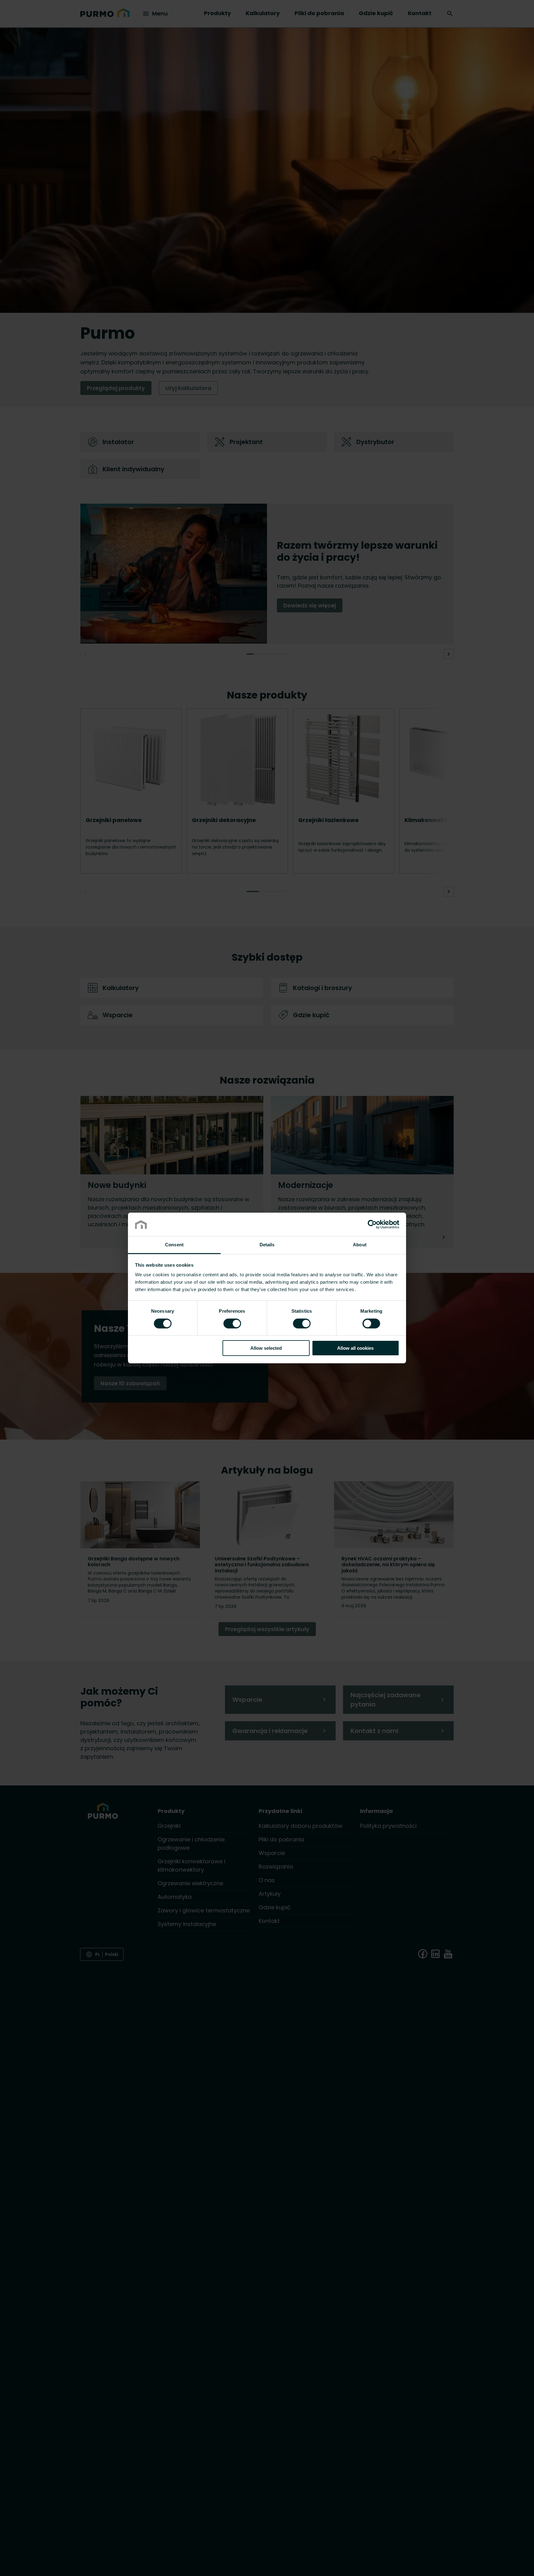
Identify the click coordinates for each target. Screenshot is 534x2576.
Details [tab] (267, 1245)
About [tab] (360, 1245)
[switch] (232, 1323)
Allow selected (266, 1348)
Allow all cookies (355, 1348)
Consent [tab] (174, 1245)
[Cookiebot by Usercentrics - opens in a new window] (372, 1224)
